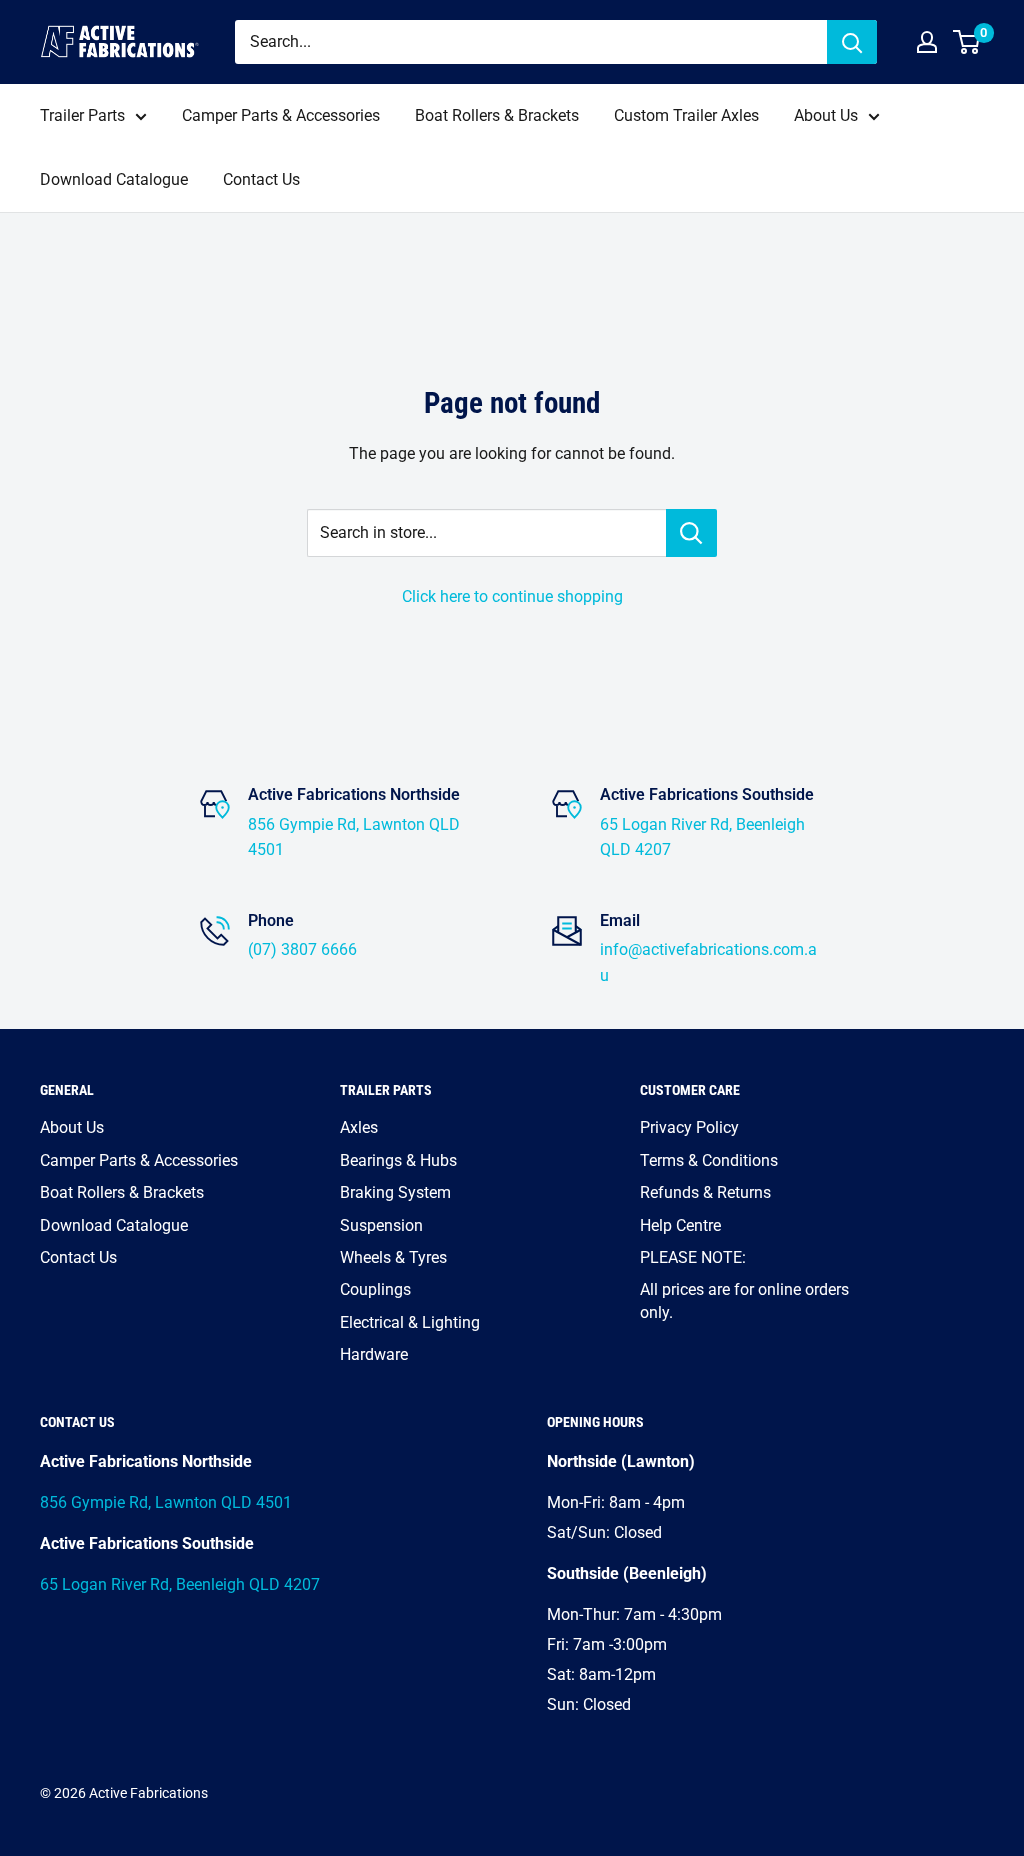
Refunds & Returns (705, 1192)
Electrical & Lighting (410, 1322)
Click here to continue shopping (512, 596)
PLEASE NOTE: (693, 1257)
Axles (359, 1127)
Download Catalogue (114, 179)
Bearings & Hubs (398, 1160)
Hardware (374, 1354)
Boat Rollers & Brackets (497, 115)
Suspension (381, 1225)
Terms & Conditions (709, 1160)
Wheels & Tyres (393, 1257)
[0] (967, 42)
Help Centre (680, 1225)
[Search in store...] (691, 533)
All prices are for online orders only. (744, 1300)
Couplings (375, 1289)
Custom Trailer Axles (686, 115)
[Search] (852, 42)
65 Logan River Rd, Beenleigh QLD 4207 (180, 1584)
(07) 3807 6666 (302, 949)
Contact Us (261, 179)
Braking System (395, 1192)
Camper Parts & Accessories (281, 115)
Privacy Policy (689, 1127)
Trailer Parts (82, 115)
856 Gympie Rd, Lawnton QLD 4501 (166, 1502)
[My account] (927, 42)
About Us (826, 115)
